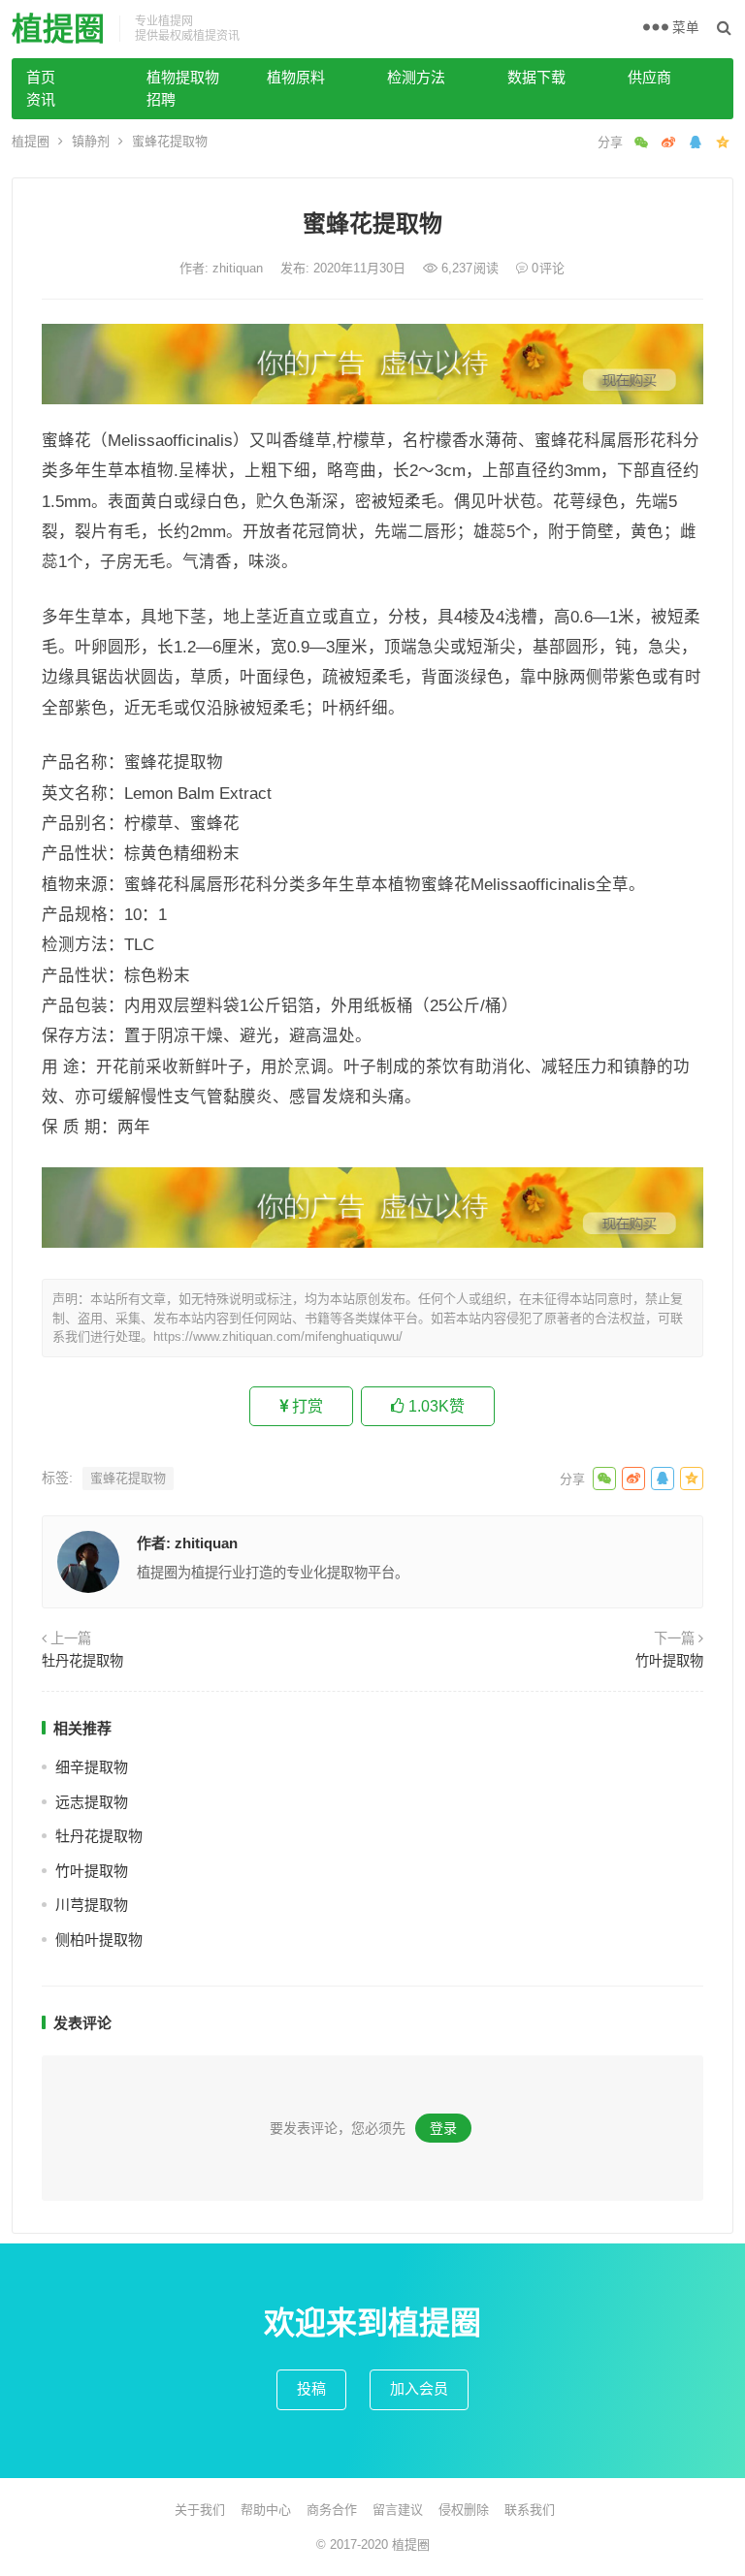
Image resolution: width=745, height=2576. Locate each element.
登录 (443, 2128)
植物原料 (296, 77)
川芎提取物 (92, 1905)
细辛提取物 (92, 1767)
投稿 (311, 2388)
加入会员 (419, 2388)
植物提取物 (183, 77)
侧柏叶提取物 (99, 1940)
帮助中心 (266, 2510)
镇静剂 (91, 141)
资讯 (41, 99)
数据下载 (536, 77)
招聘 (161, 99)
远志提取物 (92, 1802)
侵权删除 (464, 2510)
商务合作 (332, 2510)
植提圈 (58, 29)
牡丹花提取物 (82, 1661)
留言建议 (398, 2510)
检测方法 (416, 77)
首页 (41, 77)
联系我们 (530, 2510)
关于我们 (200, 2510)
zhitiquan (240, 268)
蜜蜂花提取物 (128, 1478)
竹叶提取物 (669, 1661)
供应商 (649, 77)
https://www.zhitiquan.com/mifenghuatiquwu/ (278, 1336)
